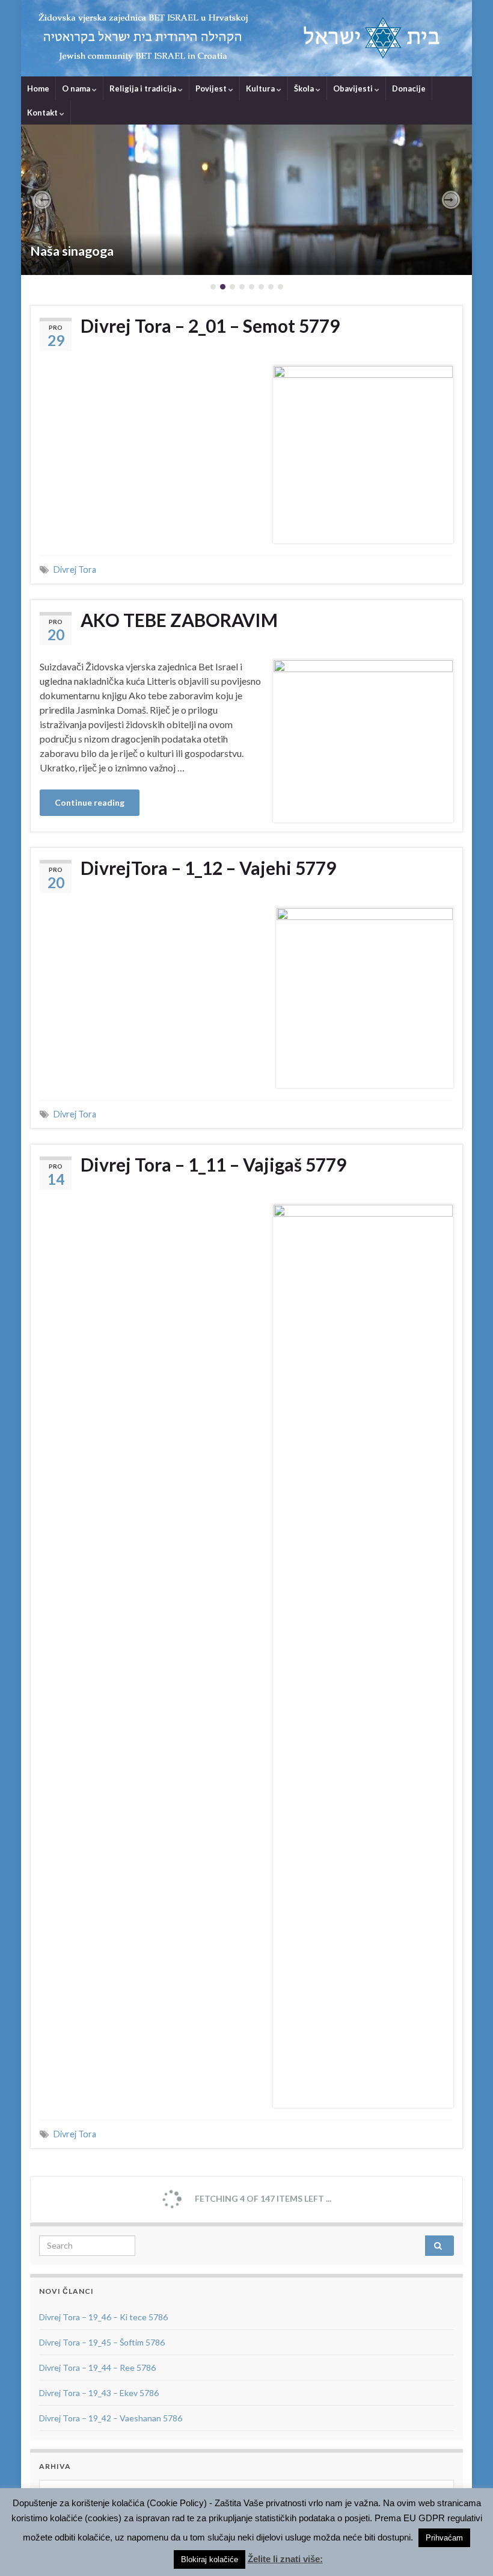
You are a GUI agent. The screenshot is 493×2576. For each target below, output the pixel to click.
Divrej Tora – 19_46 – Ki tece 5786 (103, 2317)
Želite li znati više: (285, 2559)
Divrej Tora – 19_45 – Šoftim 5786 (102, 2342)
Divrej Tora (75, 570)
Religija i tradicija (144, 88)
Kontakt (43, 113)
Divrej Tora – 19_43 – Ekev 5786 (99, 2393)
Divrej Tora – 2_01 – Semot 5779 (210, 326)
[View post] (246, 200)
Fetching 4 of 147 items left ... (262, 2198)
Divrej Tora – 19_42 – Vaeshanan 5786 (111, 2418)
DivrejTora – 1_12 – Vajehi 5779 (208, 868)
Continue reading (90, 802)
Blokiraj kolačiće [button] (210, 2559)
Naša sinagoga (72, 251)
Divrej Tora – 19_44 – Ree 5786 (97, 2368)
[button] (42, 200)
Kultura (261, 88)
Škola (305, 88)
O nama (77, 88)
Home (38, 88)
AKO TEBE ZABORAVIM (179, 620)
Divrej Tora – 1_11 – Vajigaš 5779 (213, 1164)
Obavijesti (354, 88)
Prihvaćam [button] (444, 2538)
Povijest (212, 88)
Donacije (409, 88)
